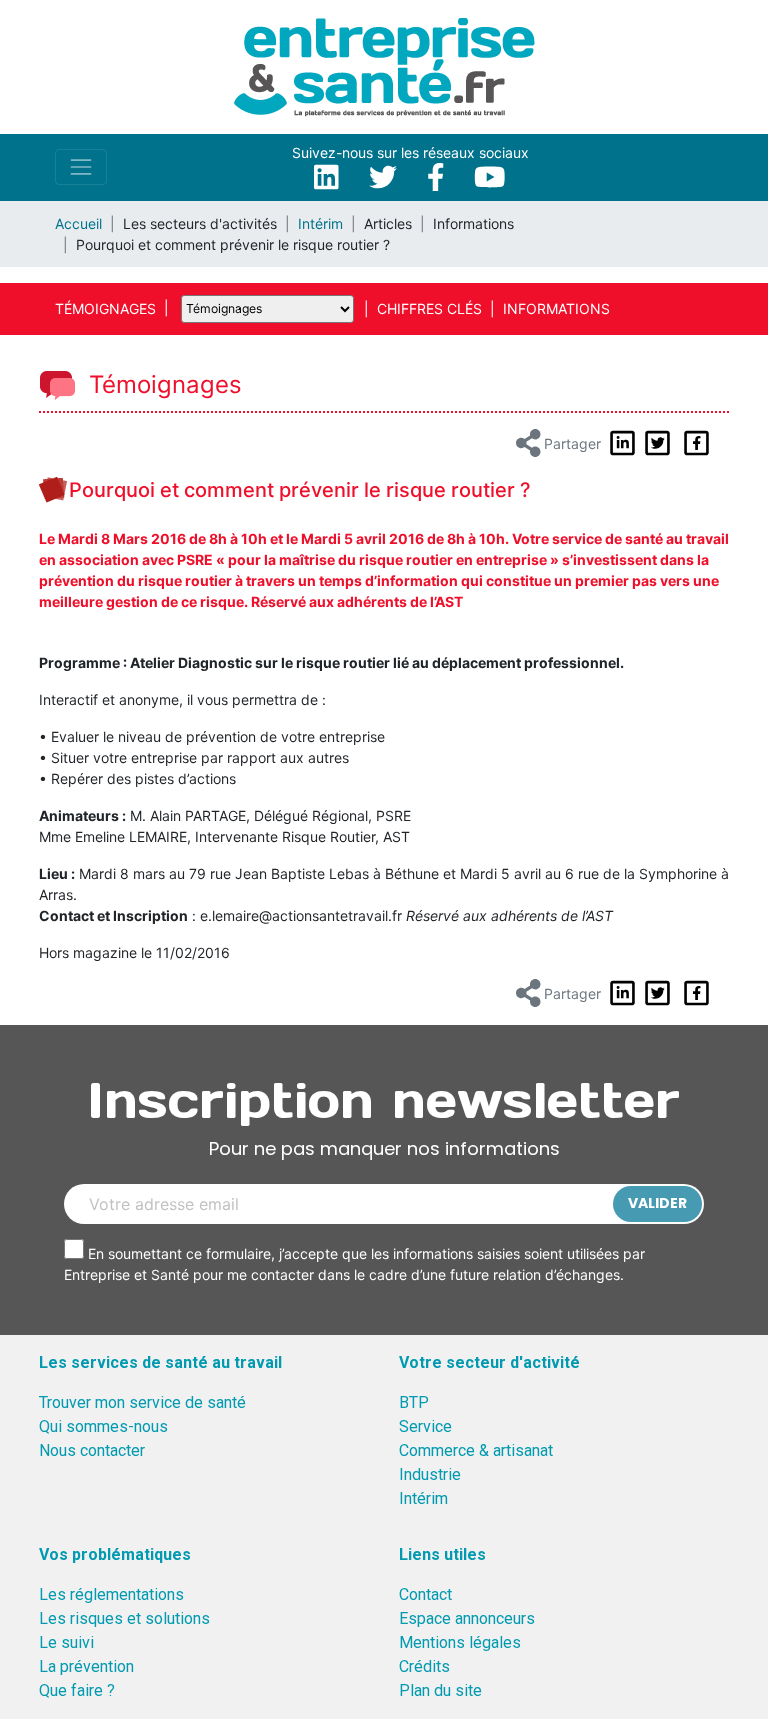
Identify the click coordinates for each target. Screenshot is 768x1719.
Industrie (430, 1474)
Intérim (320, 223)
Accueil (78, 223)
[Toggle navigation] (81, 167)
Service (425, 1426)
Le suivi (66, 1642)
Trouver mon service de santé (142, 1402)
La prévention (86, 1666)
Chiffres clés (429, 308)
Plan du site (440, 1690)
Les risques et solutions (124, 1618)
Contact (425, 1594)
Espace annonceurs (467, 1618)
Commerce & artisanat (476, 1450)
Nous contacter (92, 1450)
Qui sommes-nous (103, 1426)
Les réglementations (111, 1594)
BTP (414, 1402)
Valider (657, 1203)
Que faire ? (77, 1690)
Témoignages (105, 308)
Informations (556, 308)
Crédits (424, 1666)
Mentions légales (460, 1642)
